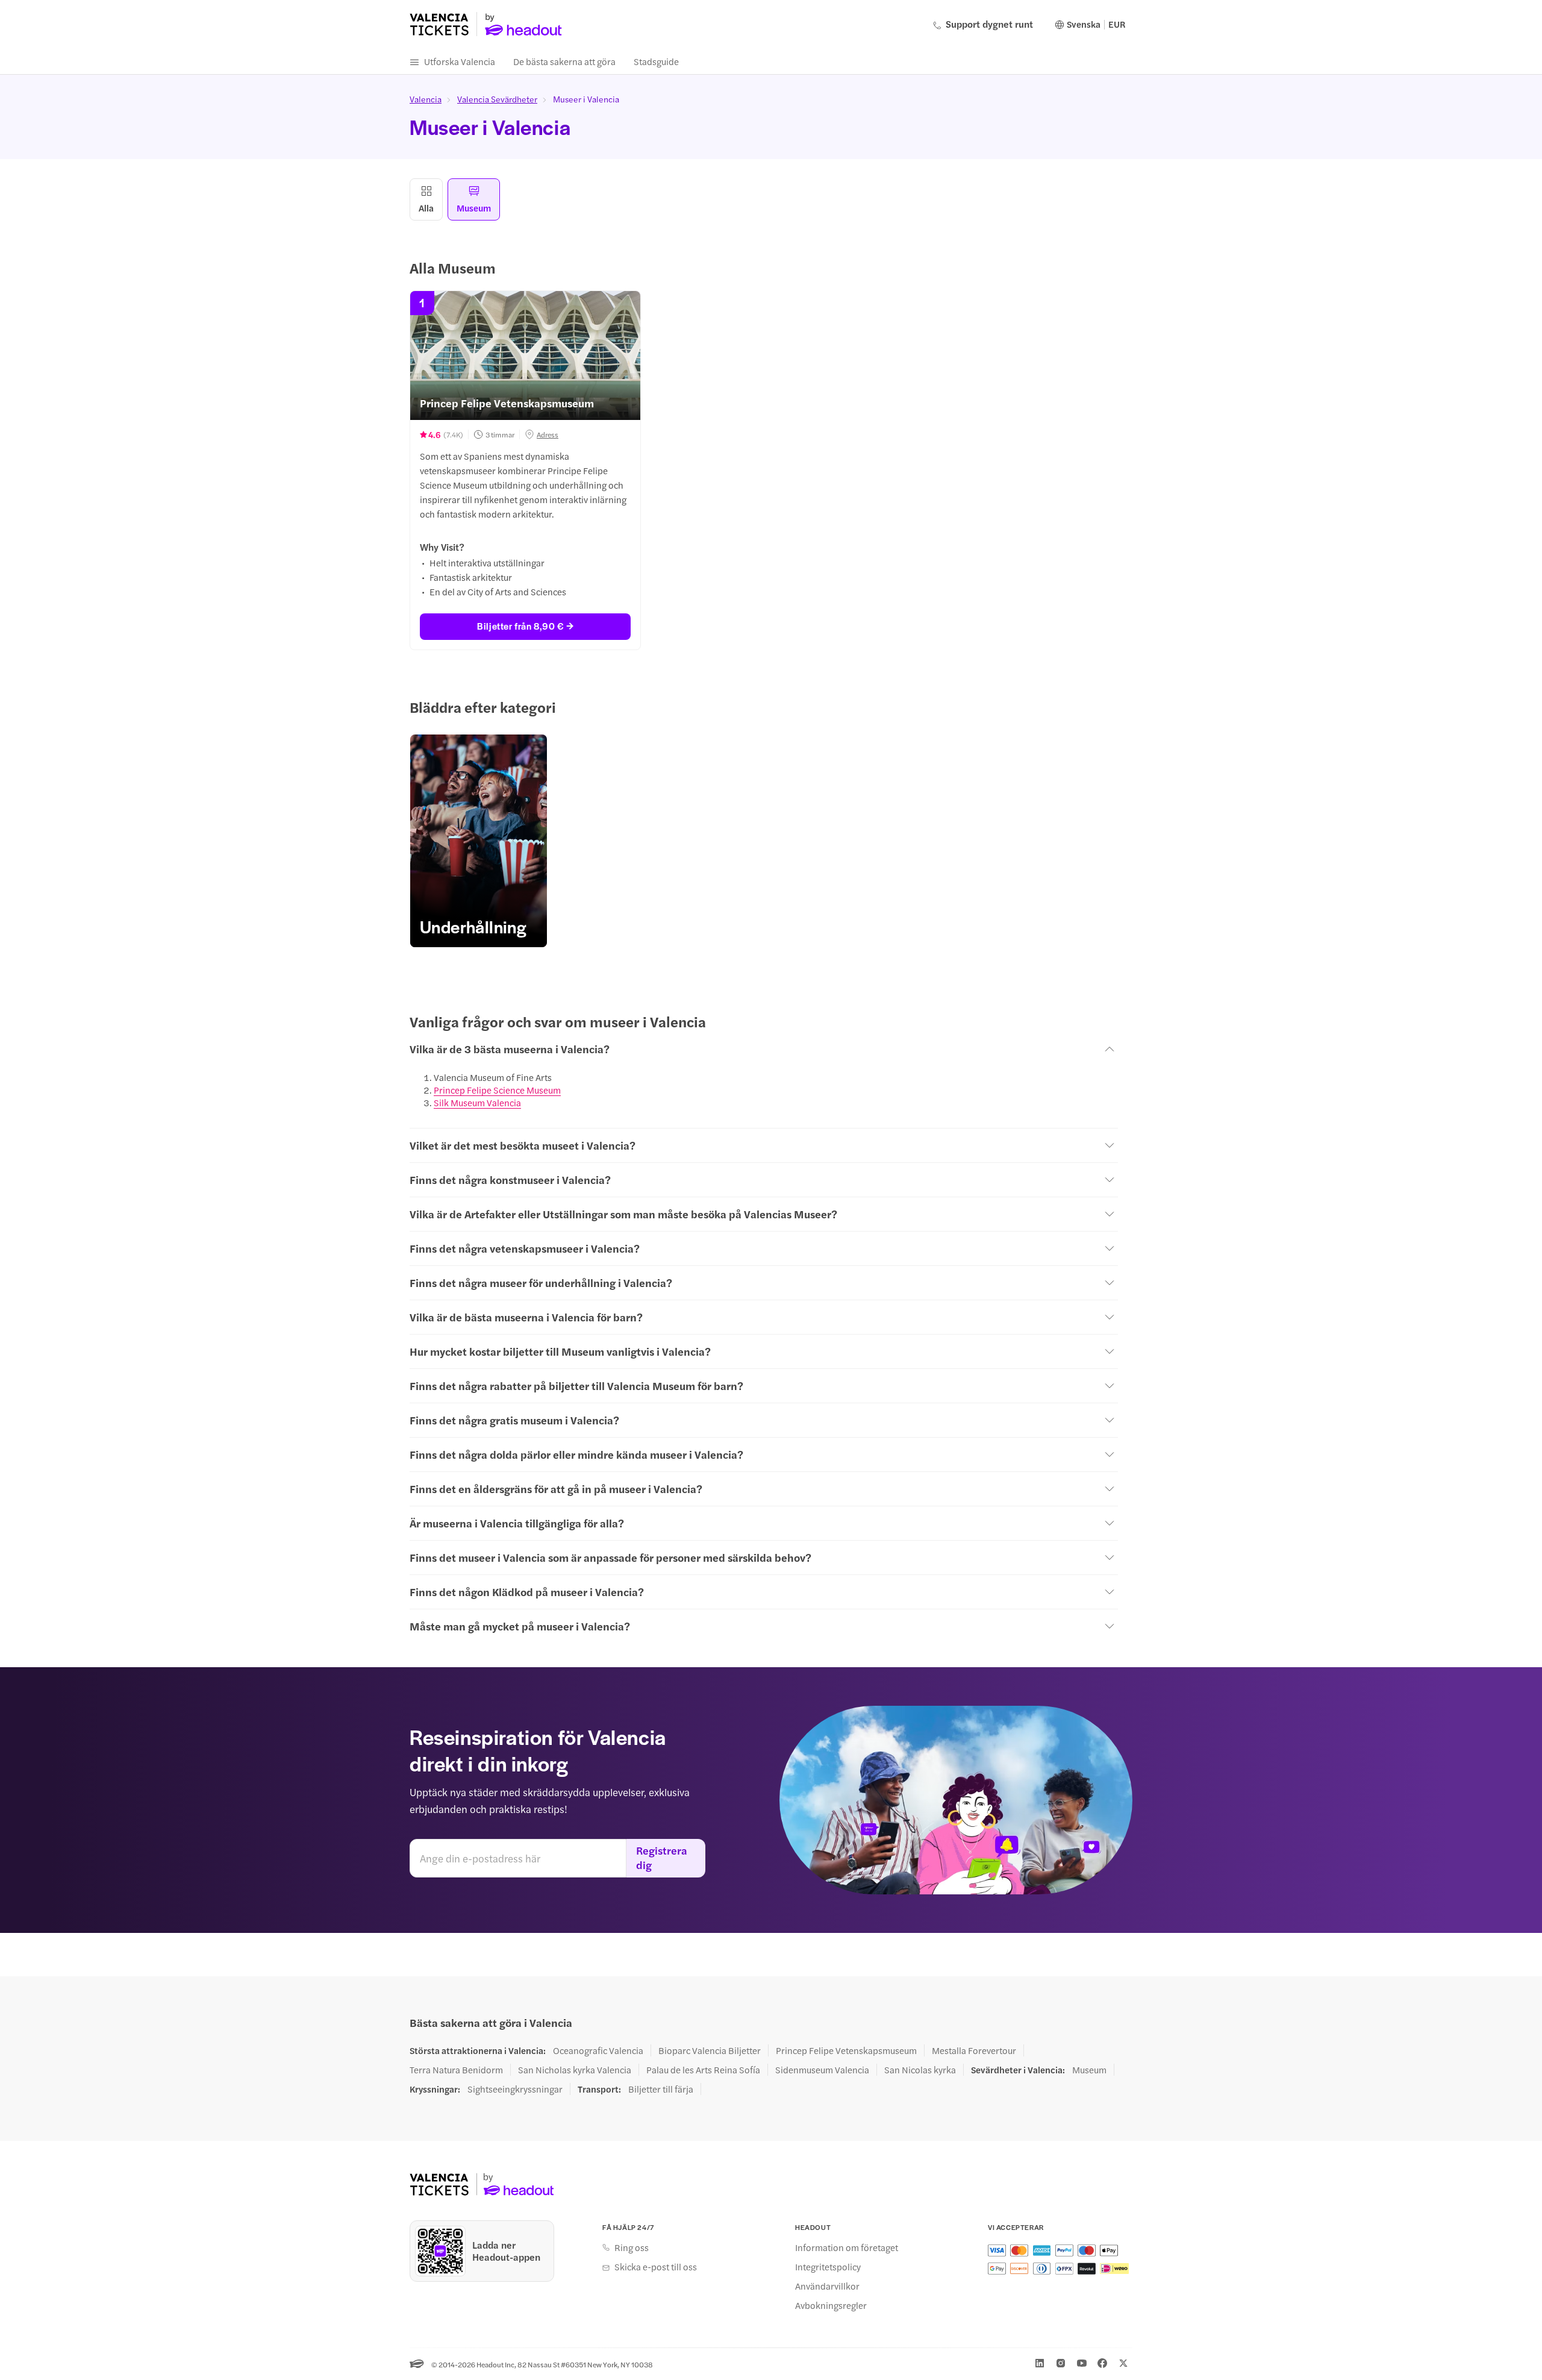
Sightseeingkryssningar (515, 2089)
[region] (771, 841)
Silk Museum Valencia (477, 1102)
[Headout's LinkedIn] (1040, 2363)
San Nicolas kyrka (920, 2070)
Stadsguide (656, 61)
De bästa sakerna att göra (564, 61)
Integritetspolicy (828, 2267)
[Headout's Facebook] (1102, 2363)
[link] (479, 841)
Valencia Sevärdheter (497, 99)
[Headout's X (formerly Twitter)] (1123, 2363)
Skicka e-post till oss (656, 2267)
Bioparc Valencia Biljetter (710, 2050)
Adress (548, 434)
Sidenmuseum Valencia (822, 2070)
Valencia (426, 99)
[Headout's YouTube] (1082, 2363)
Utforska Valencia (460, 61)
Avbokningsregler (831, 2305)
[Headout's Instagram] (1061, 2363)
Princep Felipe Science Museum (497, 1090)
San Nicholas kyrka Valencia (575, 2070)
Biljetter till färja (661, 2089)
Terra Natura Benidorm (456, 2070)
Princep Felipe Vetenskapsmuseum (846, 2050)
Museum (1089, 2070)
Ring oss (632, 2247)
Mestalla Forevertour (974, 2050)
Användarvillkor (827, 2286)
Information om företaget (847, 2247)
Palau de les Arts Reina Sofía (703, 2070)
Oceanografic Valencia (598, 2050)
